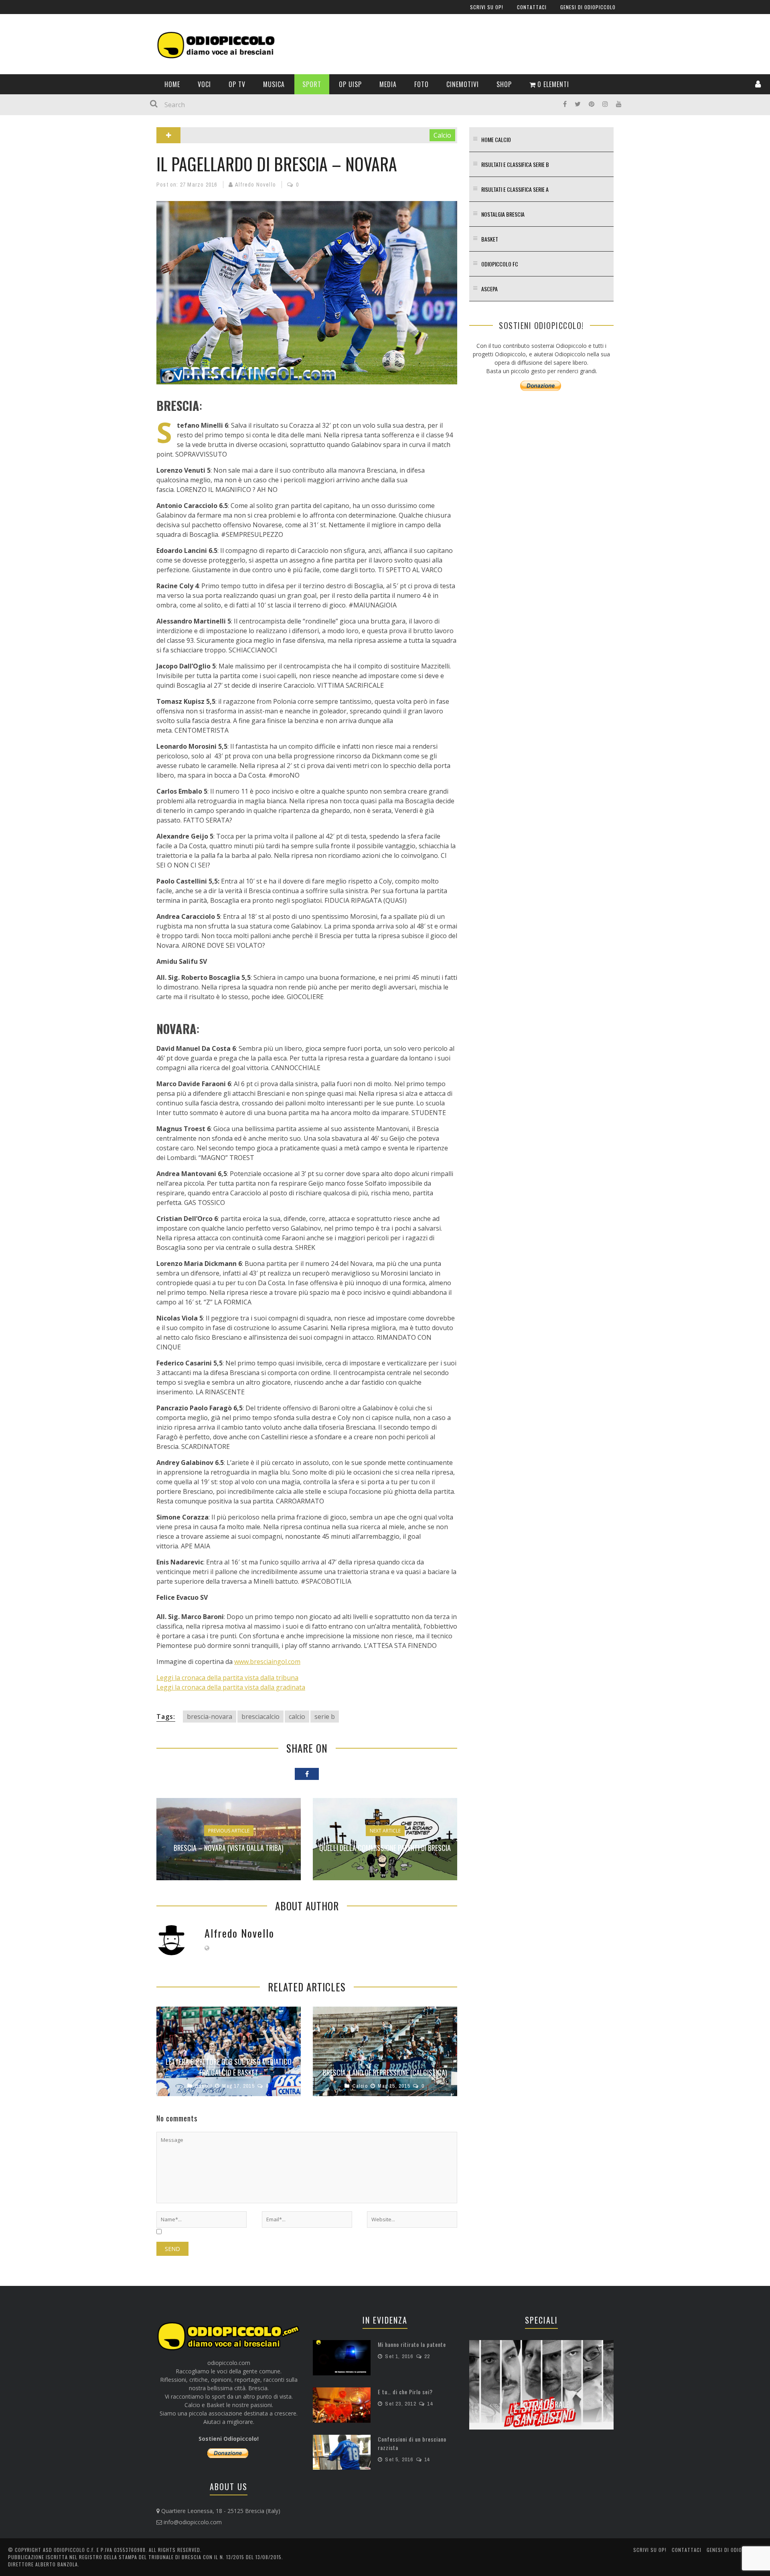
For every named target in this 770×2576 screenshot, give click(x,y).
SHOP (19, 277)
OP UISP (22, 211)
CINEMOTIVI (26, 261)
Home (19, 129)
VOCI (18, 145)
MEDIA (20, 228)
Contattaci (27, 70)
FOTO (19, 244)
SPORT (20, 195)
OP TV (19, 162)
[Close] (12, 12)
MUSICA (22, 178)
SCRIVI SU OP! (29, 53)
